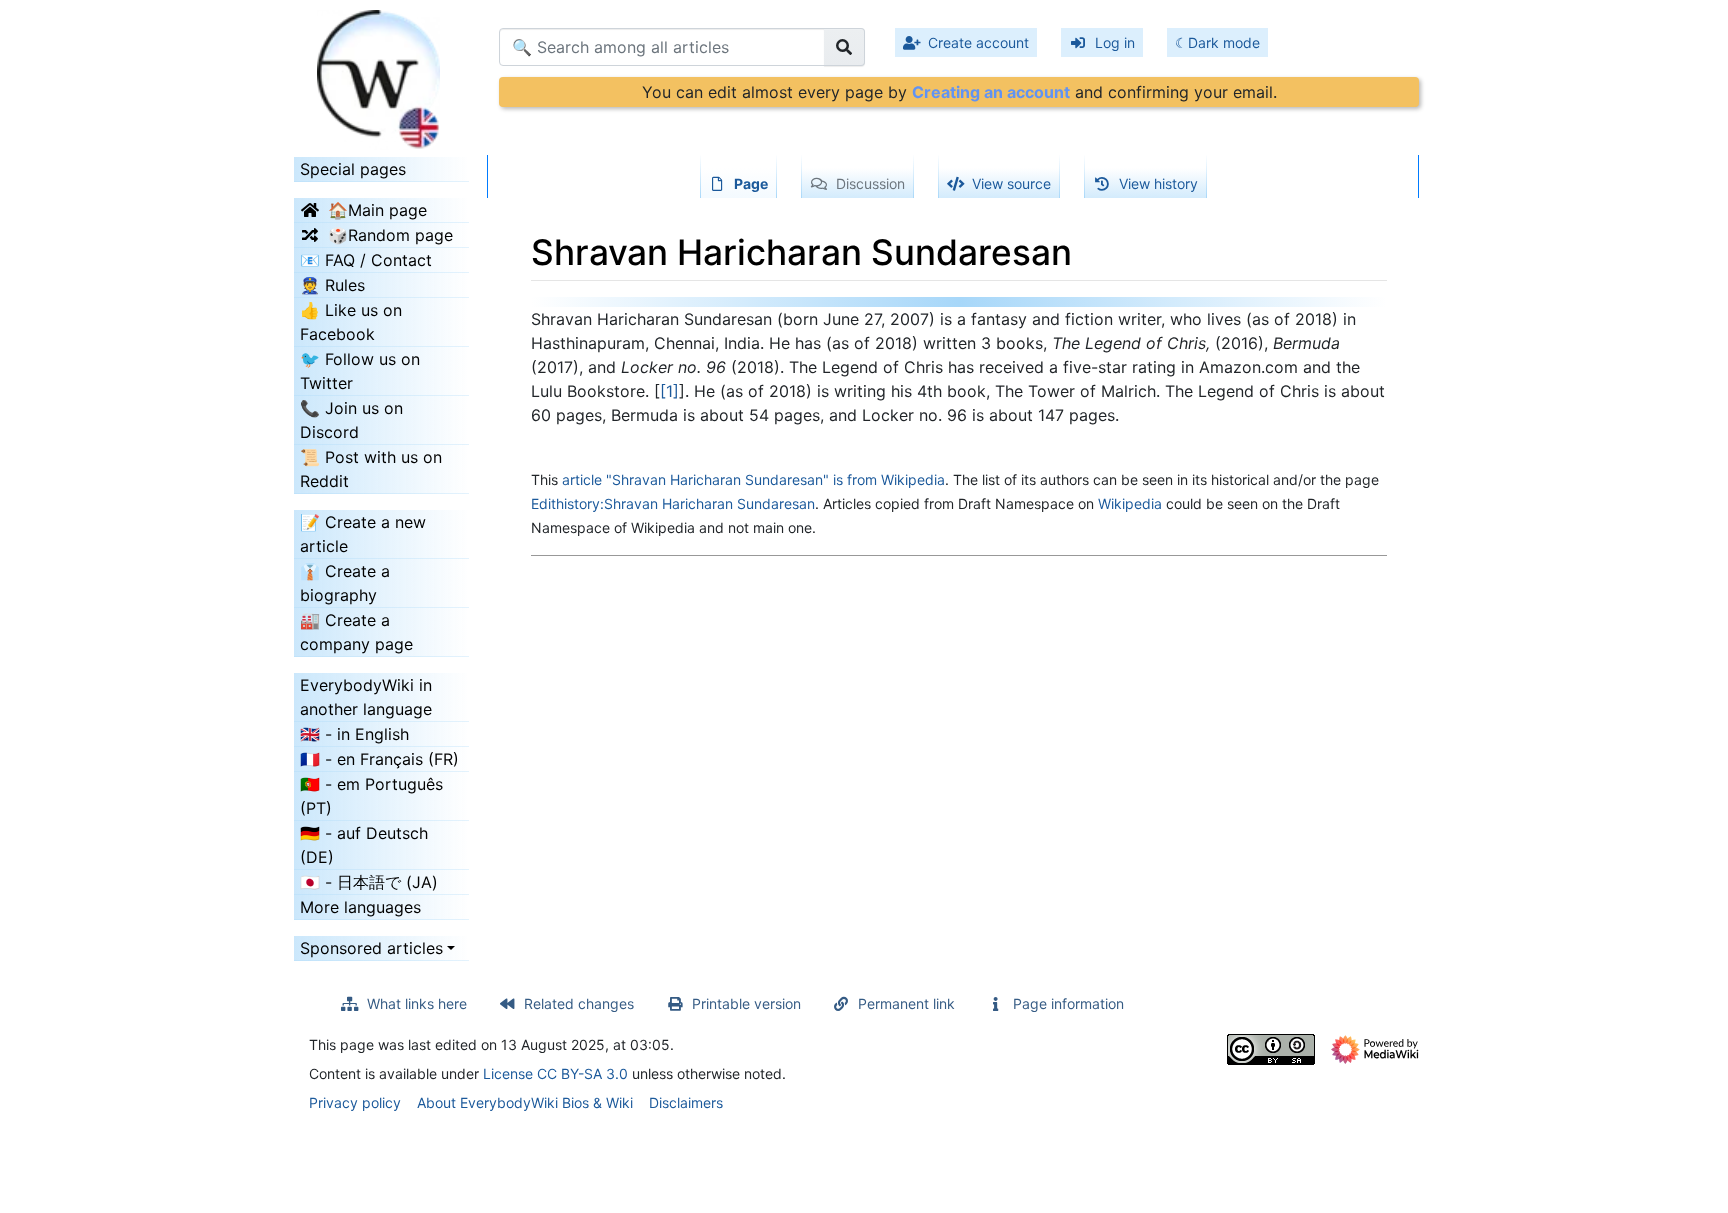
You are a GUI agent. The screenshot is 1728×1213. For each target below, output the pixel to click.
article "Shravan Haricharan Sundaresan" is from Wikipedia (753, 479)
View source (1011, 183)
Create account (978, 42)
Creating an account (991, 92)
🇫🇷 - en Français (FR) (379, 759)
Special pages (353, 169)
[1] (669, 391)
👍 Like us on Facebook (351, 322)
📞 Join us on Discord (351, 420)
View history (1158, 183)
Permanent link (906, 1003)
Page (751, 183)
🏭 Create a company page (356, 632)
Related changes (579, 1003)
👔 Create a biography (345, 583)
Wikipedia (1130, 503)
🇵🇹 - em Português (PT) (371, 796)
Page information (1068, 1003)
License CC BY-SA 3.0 (555, 1073)
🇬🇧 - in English (354, 734)
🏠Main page (377, 210)
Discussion (870, 183)
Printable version (746, 1003)
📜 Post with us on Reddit (371, 469)
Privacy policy (355, 1102)
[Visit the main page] (381, 73)
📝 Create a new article (363, 534)
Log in (1115, 42)
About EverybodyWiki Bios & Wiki (525, 1102)
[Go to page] (844, 47)
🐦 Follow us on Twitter (360, 371)
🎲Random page (390, 235)
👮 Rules (332, 285)
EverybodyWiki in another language (366, 697)
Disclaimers (686, 1102)
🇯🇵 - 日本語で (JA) (369, 882)
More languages (360, 907)
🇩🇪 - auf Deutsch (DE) (364, 845)
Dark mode (1224, 42)
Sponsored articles (371, 948)
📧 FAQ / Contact (366, 260)
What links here (417, 1003)
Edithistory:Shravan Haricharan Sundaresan (673, 503)
